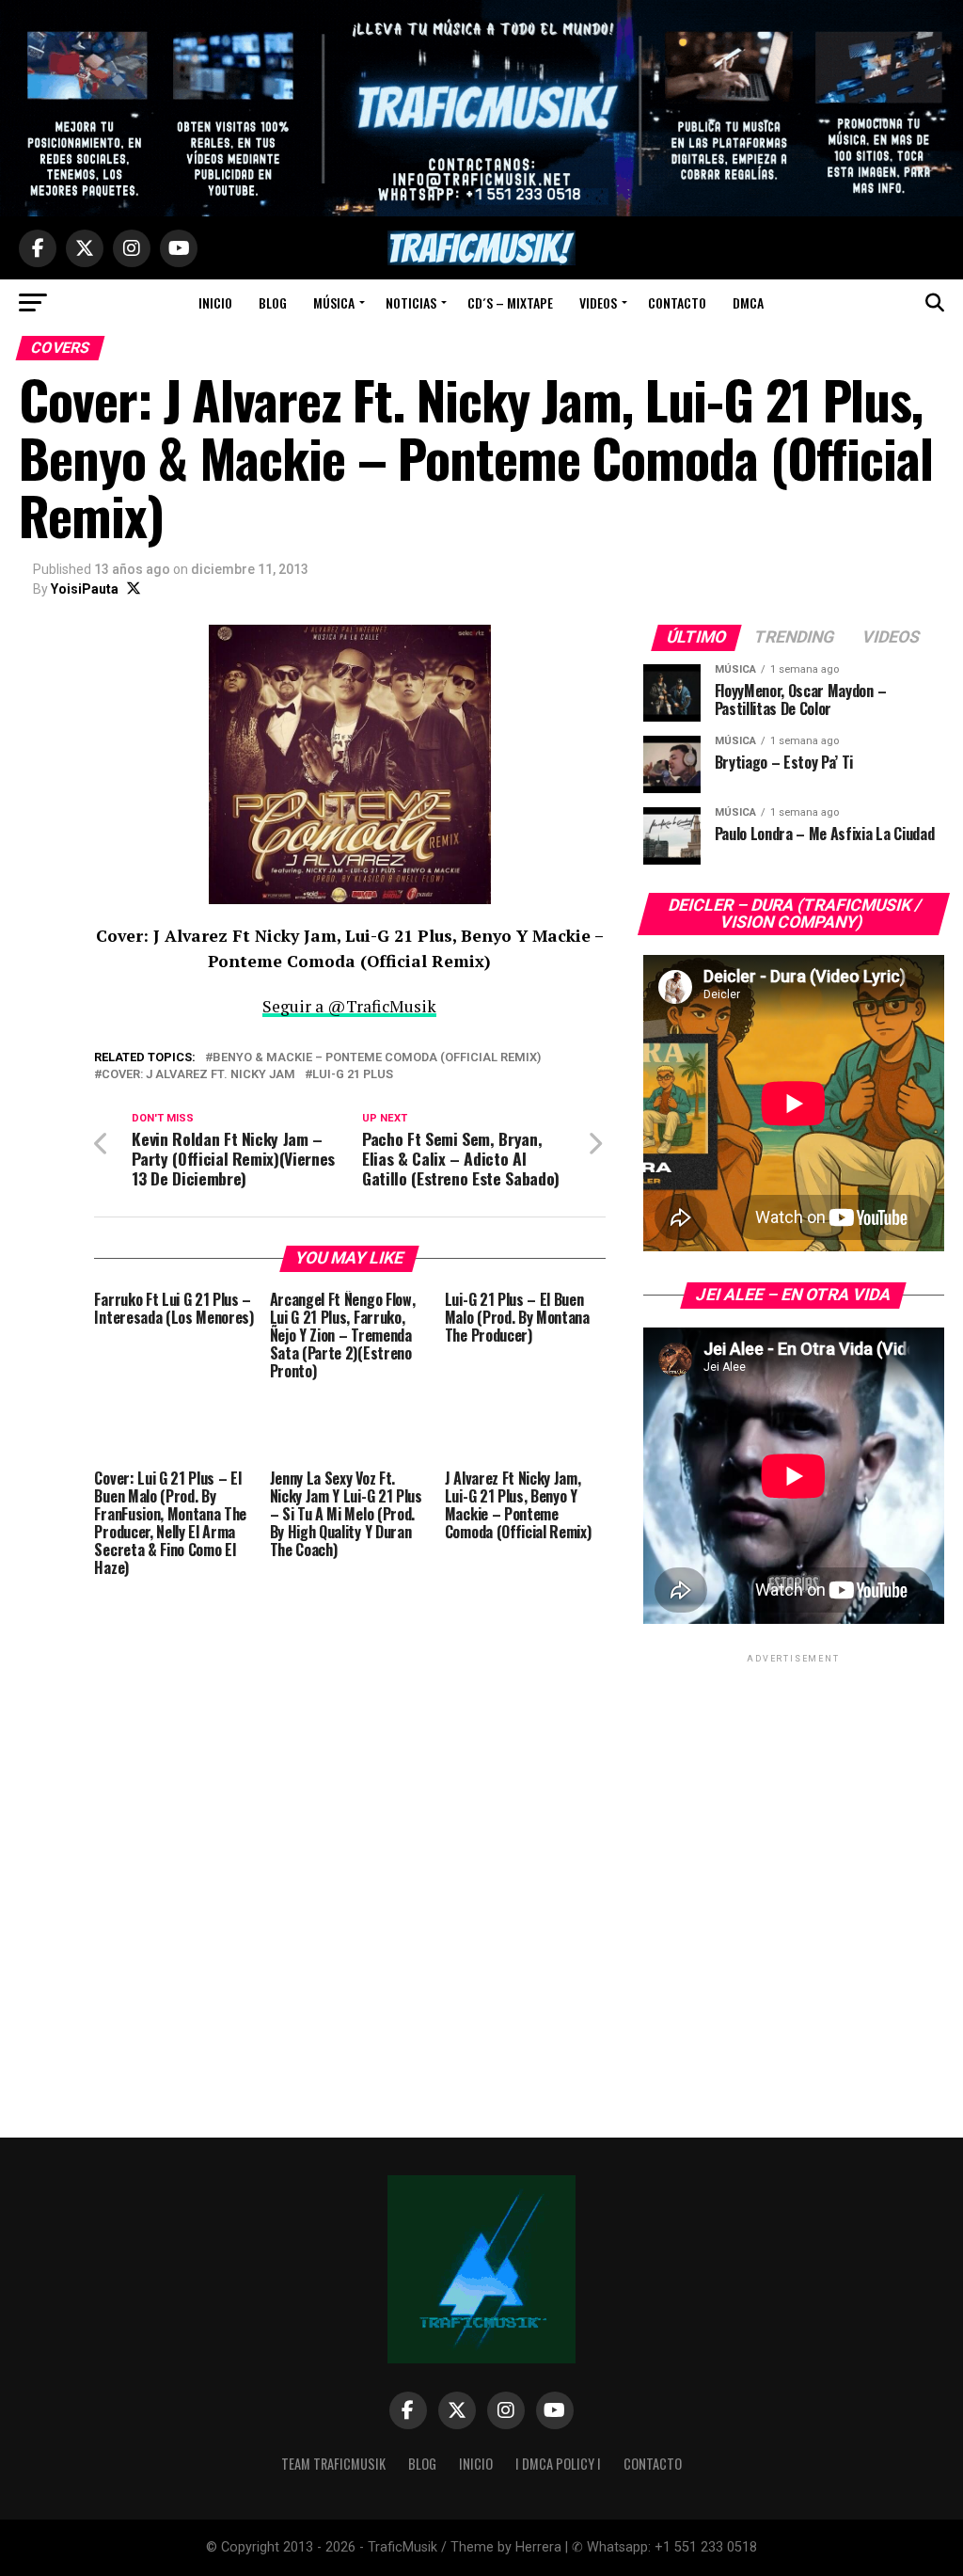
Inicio (215, 302)
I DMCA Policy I (558, 2464)
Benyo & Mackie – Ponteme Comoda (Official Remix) (377, 1058)
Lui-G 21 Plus (353, 1075)
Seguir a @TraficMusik (349, 1006)
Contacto (677, 302)
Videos (598, 302)
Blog (273, 302)
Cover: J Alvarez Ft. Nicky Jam (198, 1075)
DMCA (748, 302)
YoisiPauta (85, 589)
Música (334, 302)
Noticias (411, 302)
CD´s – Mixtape (510, 302)
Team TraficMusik (333, 2464)
